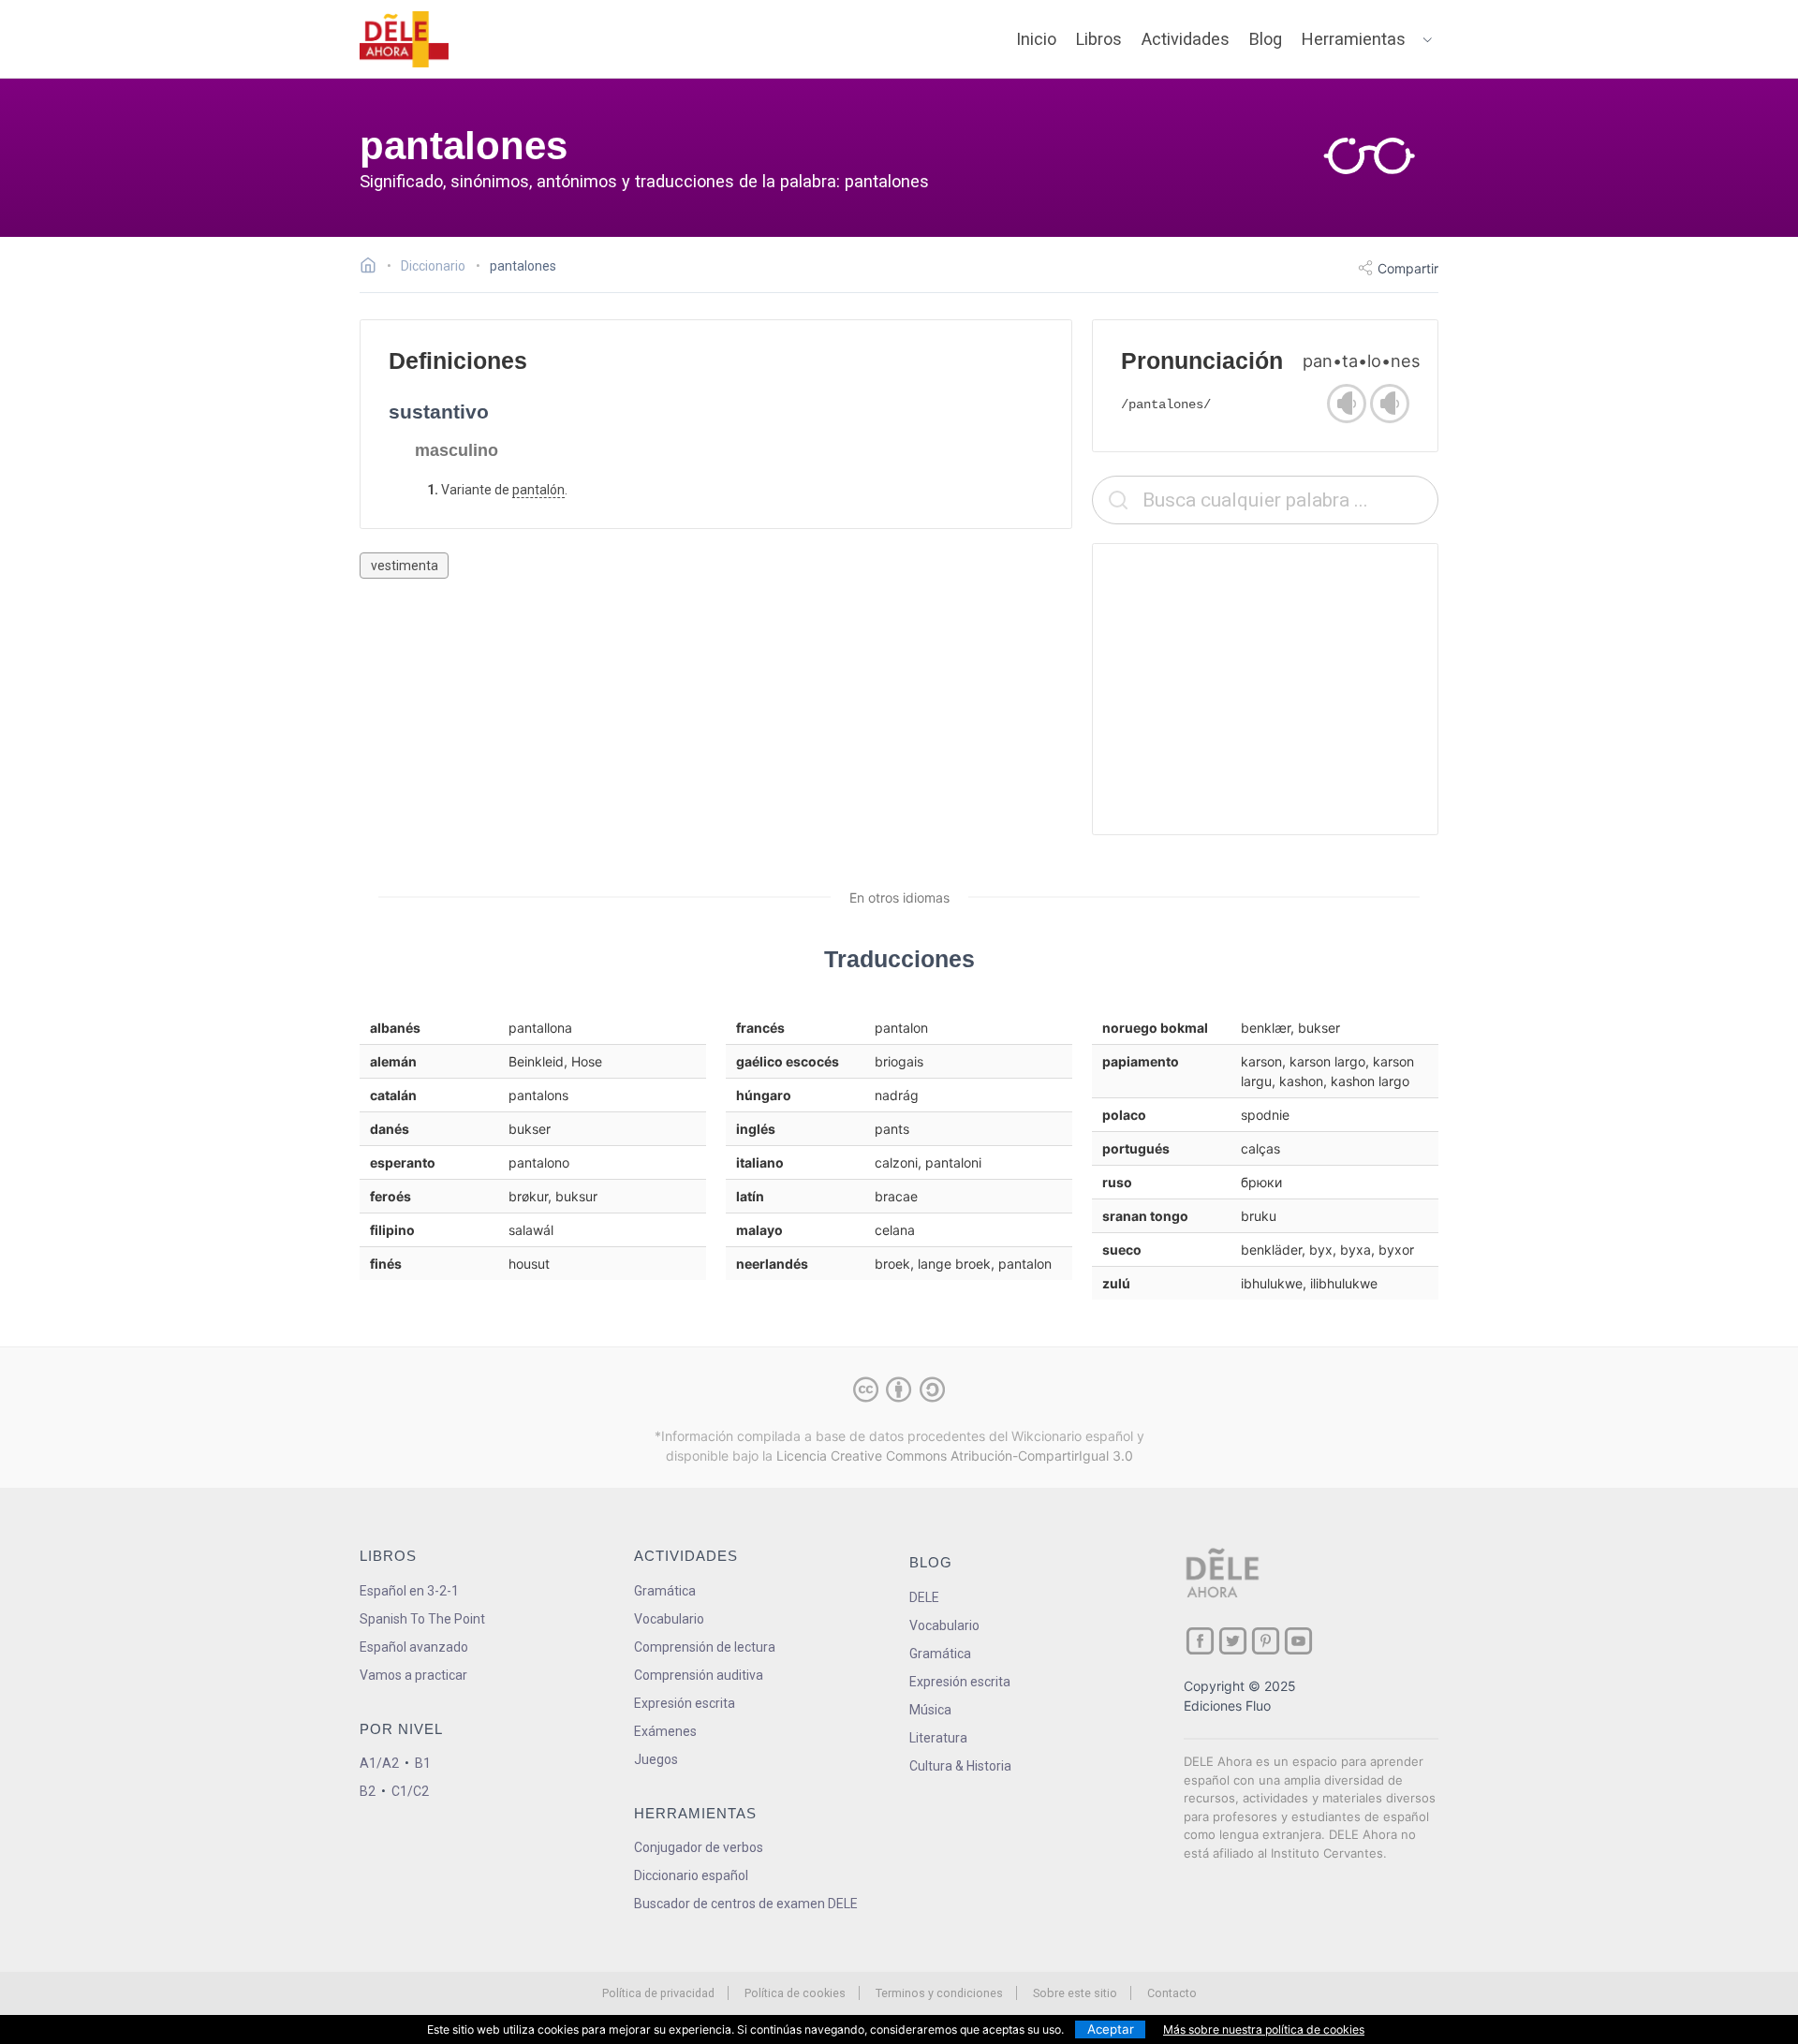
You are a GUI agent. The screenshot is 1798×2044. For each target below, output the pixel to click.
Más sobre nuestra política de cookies (1264, 2029)
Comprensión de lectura (705, 1647)
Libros (1099, 39)
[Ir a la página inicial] (373, 268)
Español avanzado (414, 1647)
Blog (1266, 39)
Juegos (656, 1759)
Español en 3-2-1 (409, 1591)
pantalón (538, 490)
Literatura (938, 1738)
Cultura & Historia (960, 1766)
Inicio (1036, 39)
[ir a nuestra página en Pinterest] (1266, 1641)
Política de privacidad (658, 1993)
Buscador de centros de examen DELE (746, 1904)
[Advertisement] (1265, 689)
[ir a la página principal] (405, 39)
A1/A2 (379, 1763)
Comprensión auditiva (699, 1675)
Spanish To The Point (422, 1619)
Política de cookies (795, 1993)
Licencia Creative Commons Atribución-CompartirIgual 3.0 (955, 1456)
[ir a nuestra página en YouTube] (1298, 1641)
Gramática (665, 1591)
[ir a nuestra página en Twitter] (1233, 1641)
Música (930, 1710)
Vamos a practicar (413, 1675)
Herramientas (1354, 39)
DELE (924, 1597)
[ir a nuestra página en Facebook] (1200, 1641)
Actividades (1186, 39)
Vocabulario (669, 1619)
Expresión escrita (685, 1703)
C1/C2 (410, 1791)
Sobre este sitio (1075, 1993)
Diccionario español (691, 1875)
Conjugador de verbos (699, 1847)
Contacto (1172, 1993)
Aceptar (1111, 2029)
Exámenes (665, 1731)
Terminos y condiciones (939, 1993)
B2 (368, 1791)
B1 (423, 1763)
